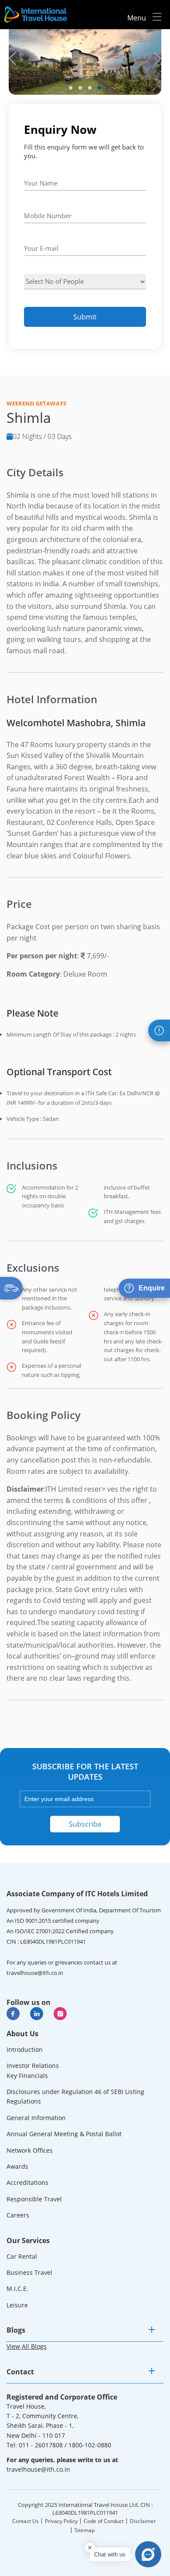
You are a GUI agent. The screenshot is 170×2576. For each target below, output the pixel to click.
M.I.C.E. (17, 2288)
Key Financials (27, 2076)
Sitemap (85, 2530)
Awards (17, 2166)
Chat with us (110, 2554)
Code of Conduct (104, 2521)
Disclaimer (143, 2521)
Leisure (17, 2305)
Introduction (25, 2049)
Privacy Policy (61, 2521)
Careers (18, 2215)
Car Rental (22, 2256)
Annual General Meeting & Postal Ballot (64, 2134)
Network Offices (30, 2150)
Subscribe (85, 1824)
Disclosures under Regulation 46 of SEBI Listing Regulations (75, 2096)
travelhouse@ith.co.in (35, 1973)
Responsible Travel (34, 2199)
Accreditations (27, 2182)
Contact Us (25, 2521)
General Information (36, 2118)
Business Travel (29, 2272)
